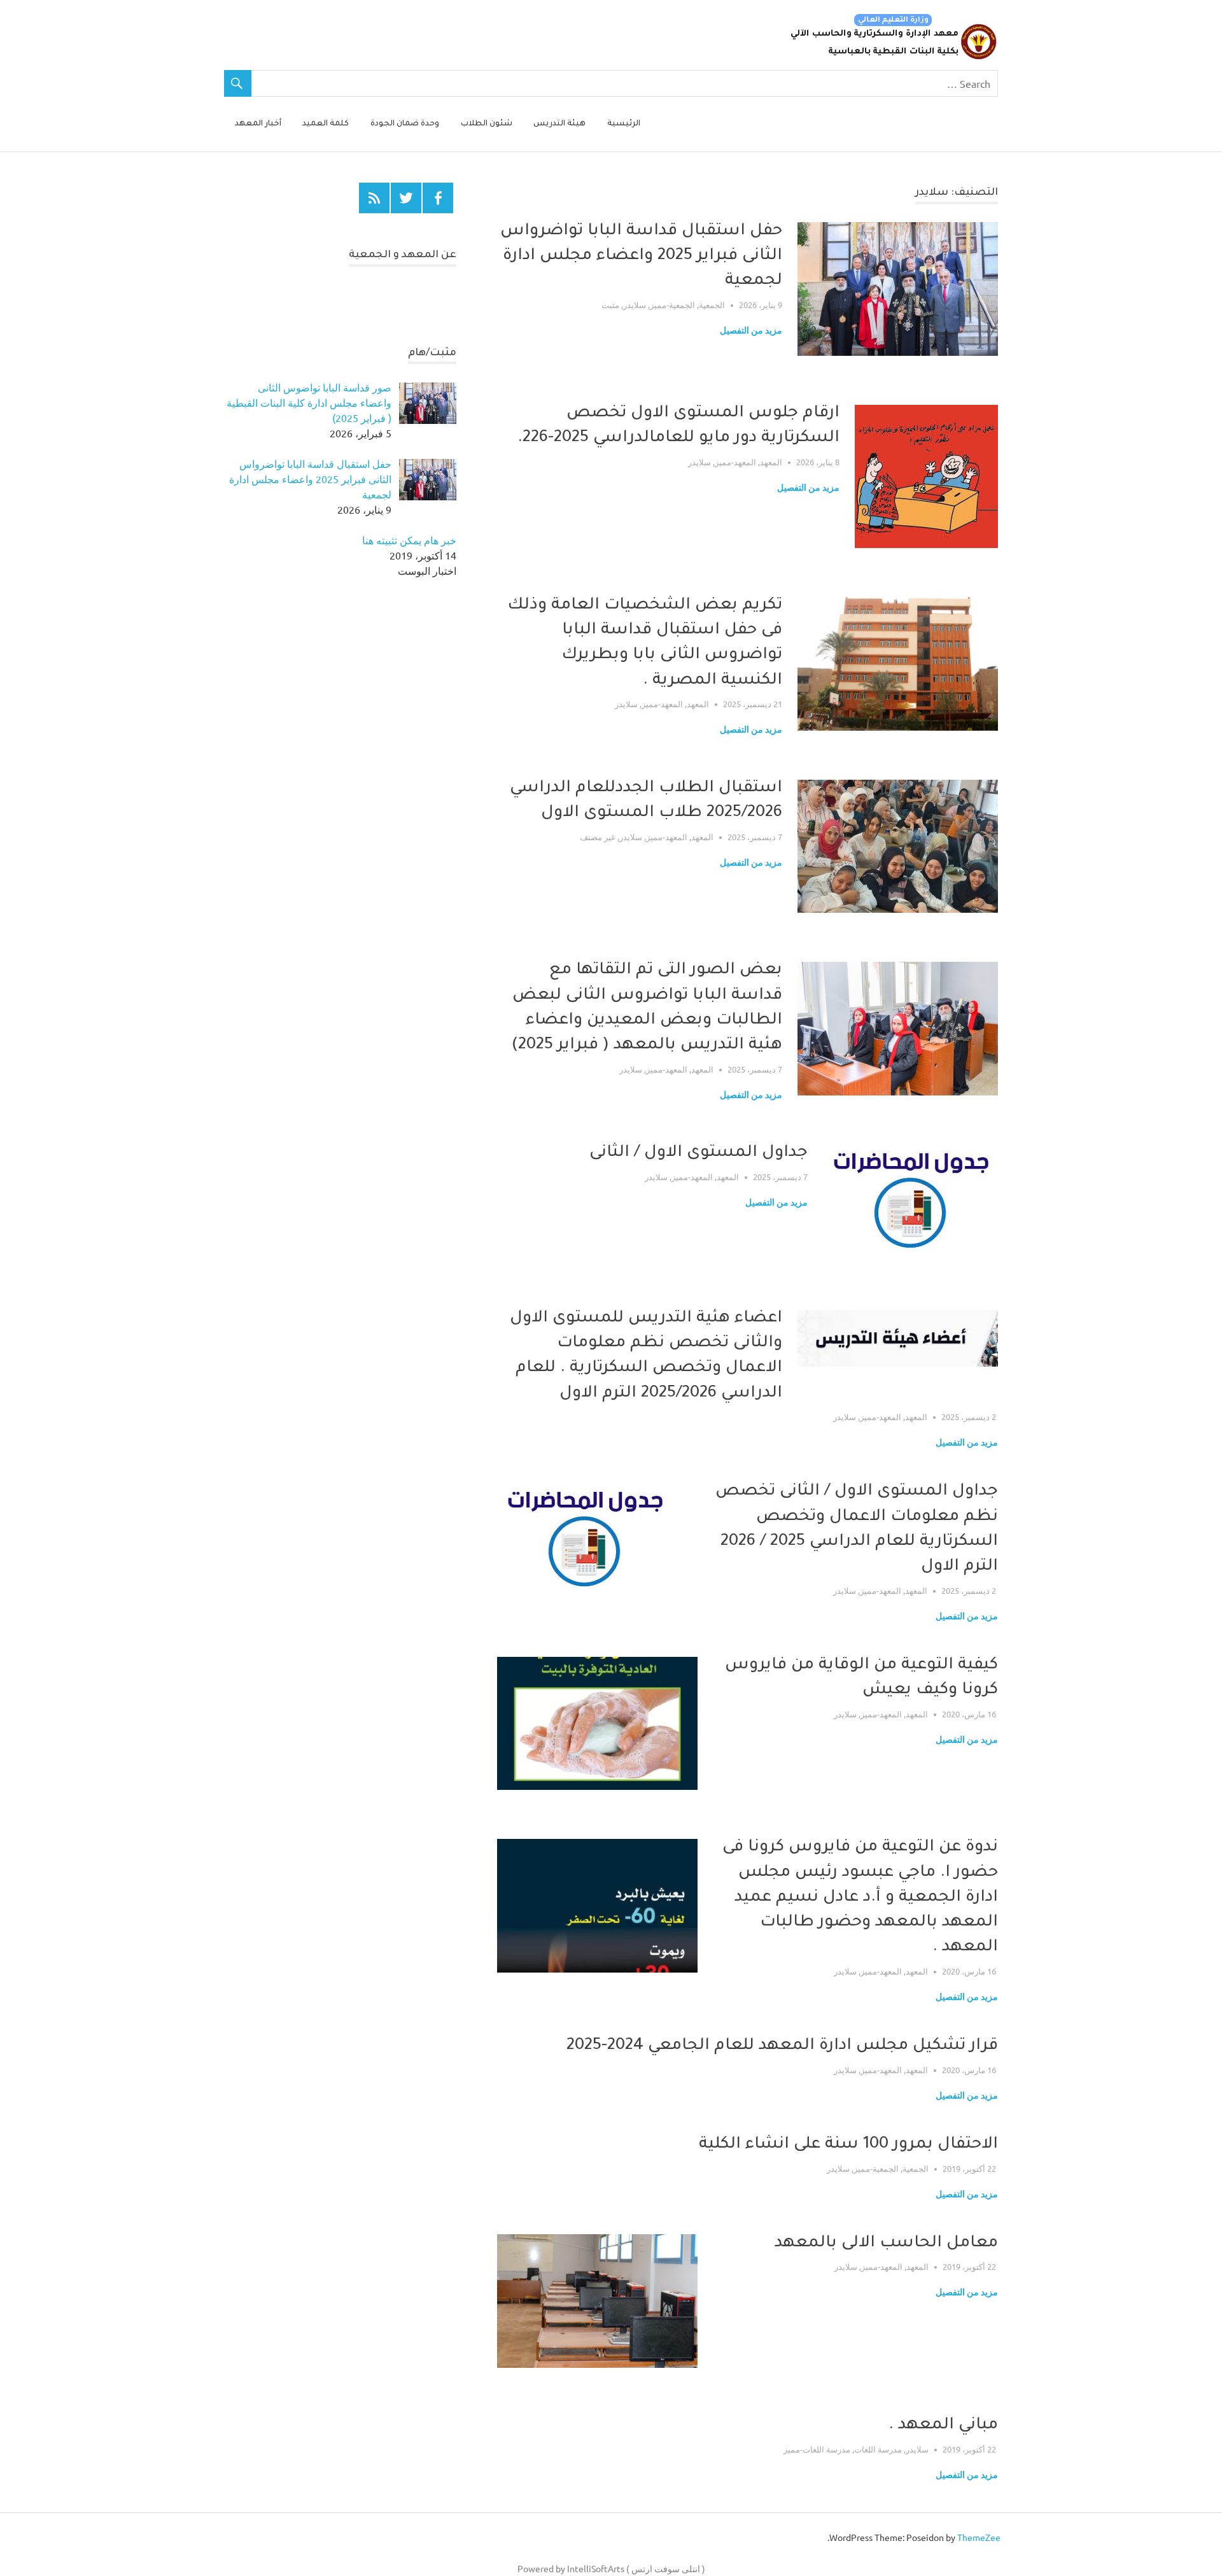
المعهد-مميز (735, 462)
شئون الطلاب (487, 124)
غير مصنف (598, 837)
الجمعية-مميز (672, 305)
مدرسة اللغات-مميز (817, 2449)
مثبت (610, 305)
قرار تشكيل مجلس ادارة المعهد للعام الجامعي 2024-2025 (782, 2046)
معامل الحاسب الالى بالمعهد (886, 2244)
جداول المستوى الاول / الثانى (699, 1153)
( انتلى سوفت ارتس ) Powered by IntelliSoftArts (611, 2568)
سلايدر (635, 305)
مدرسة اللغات (878, 2449)
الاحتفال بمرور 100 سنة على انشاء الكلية (848, 2145)
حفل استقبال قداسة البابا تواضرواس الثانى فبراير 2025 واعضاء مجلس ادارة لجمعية (641, 257)
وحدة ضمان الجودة (405, 124)
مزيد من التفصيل (751, 330)
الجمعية (712, 305)
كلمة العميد (326, 124)
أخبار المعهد (258, 124)
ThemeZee (979, 2537)
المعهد (771, 462)
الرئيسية (624, 124)
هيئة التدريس (559, 124)
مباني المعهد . (943, 2426)
